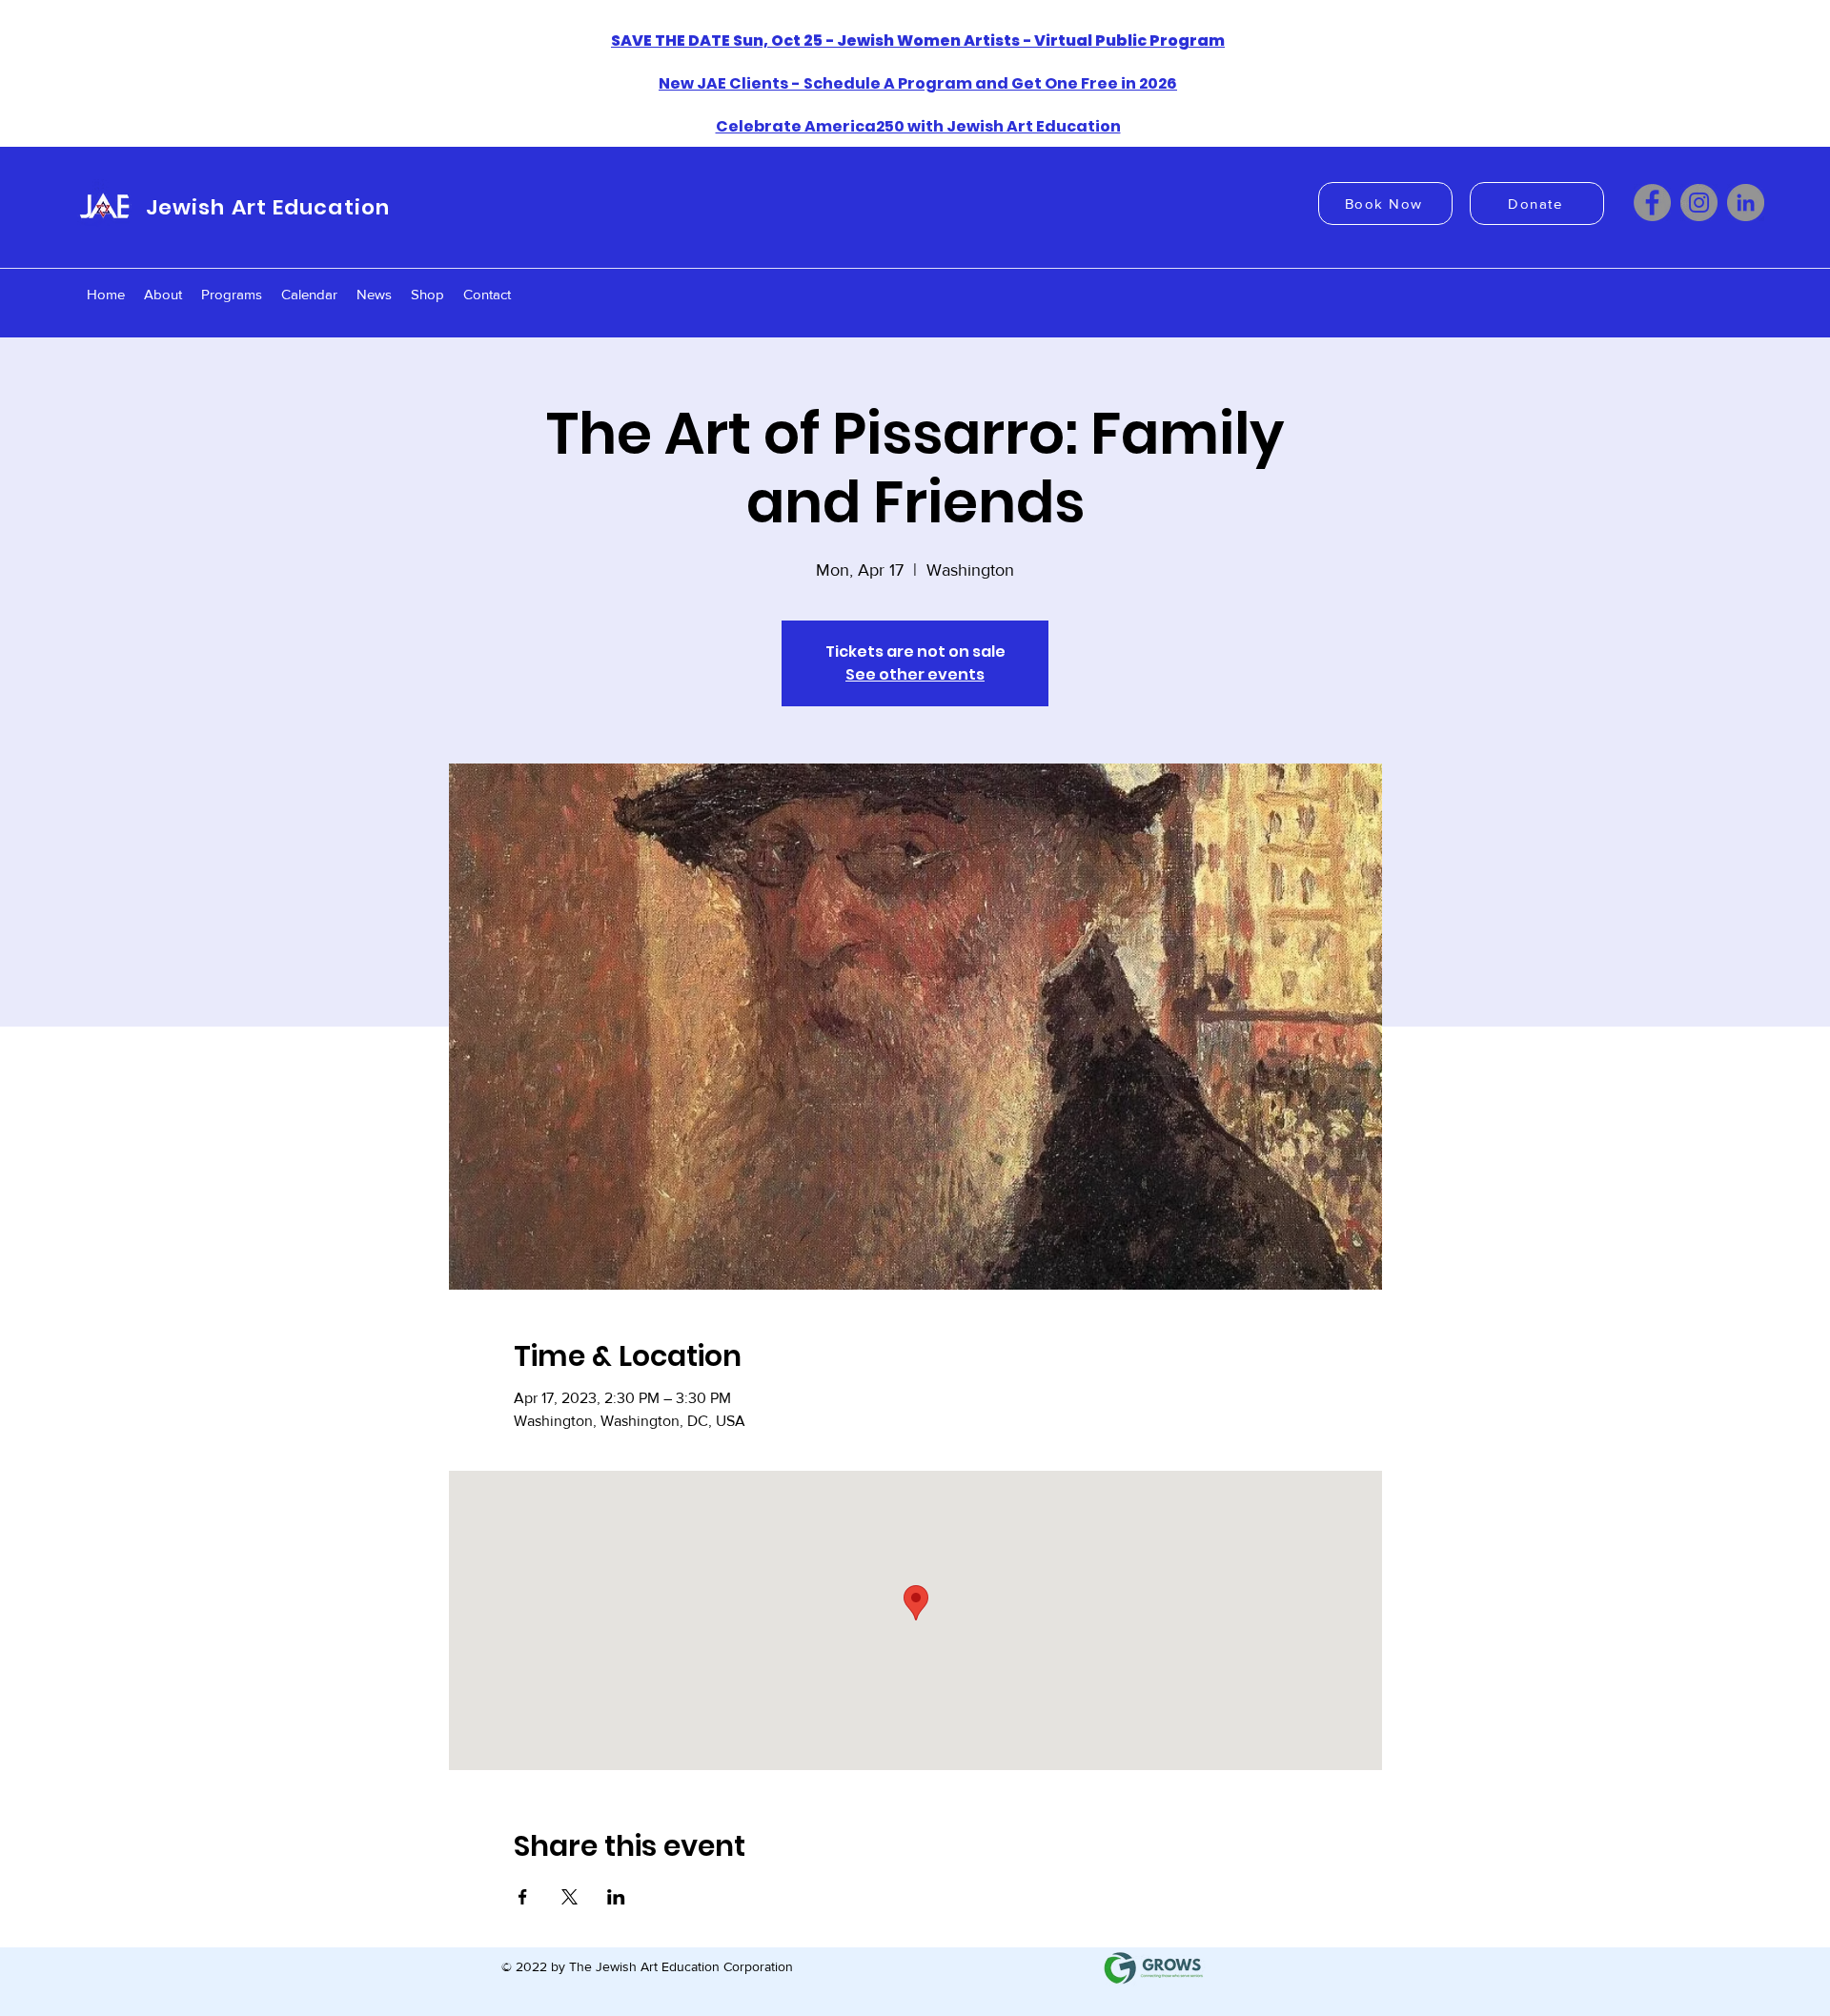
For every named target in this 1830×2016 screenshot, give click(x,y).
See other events (915, 674)
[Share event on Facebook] (523, 1897)
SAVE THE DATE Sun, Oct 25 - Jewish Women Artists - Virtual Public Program (918, 41)
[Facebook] (1652, 203)
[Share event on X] (569, 1897)
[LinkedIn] (1746, 203)
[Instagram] (1699, 203)
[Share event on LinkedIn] (616, 1897)
